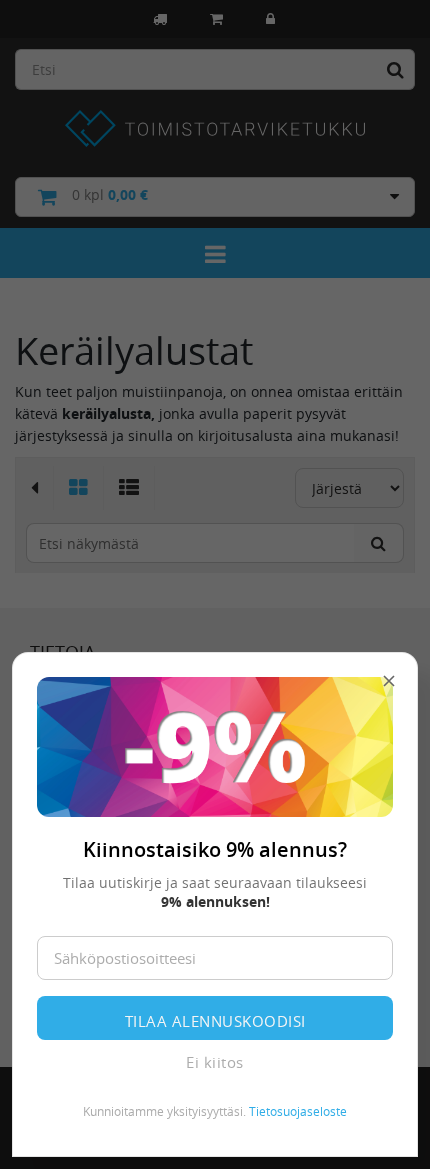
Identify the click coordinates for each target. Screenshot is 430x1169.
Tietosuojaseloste (298, 1111)
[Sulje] (389, 681)
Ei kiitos (215, 1062)
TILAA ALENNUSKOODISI (215, 1021)
